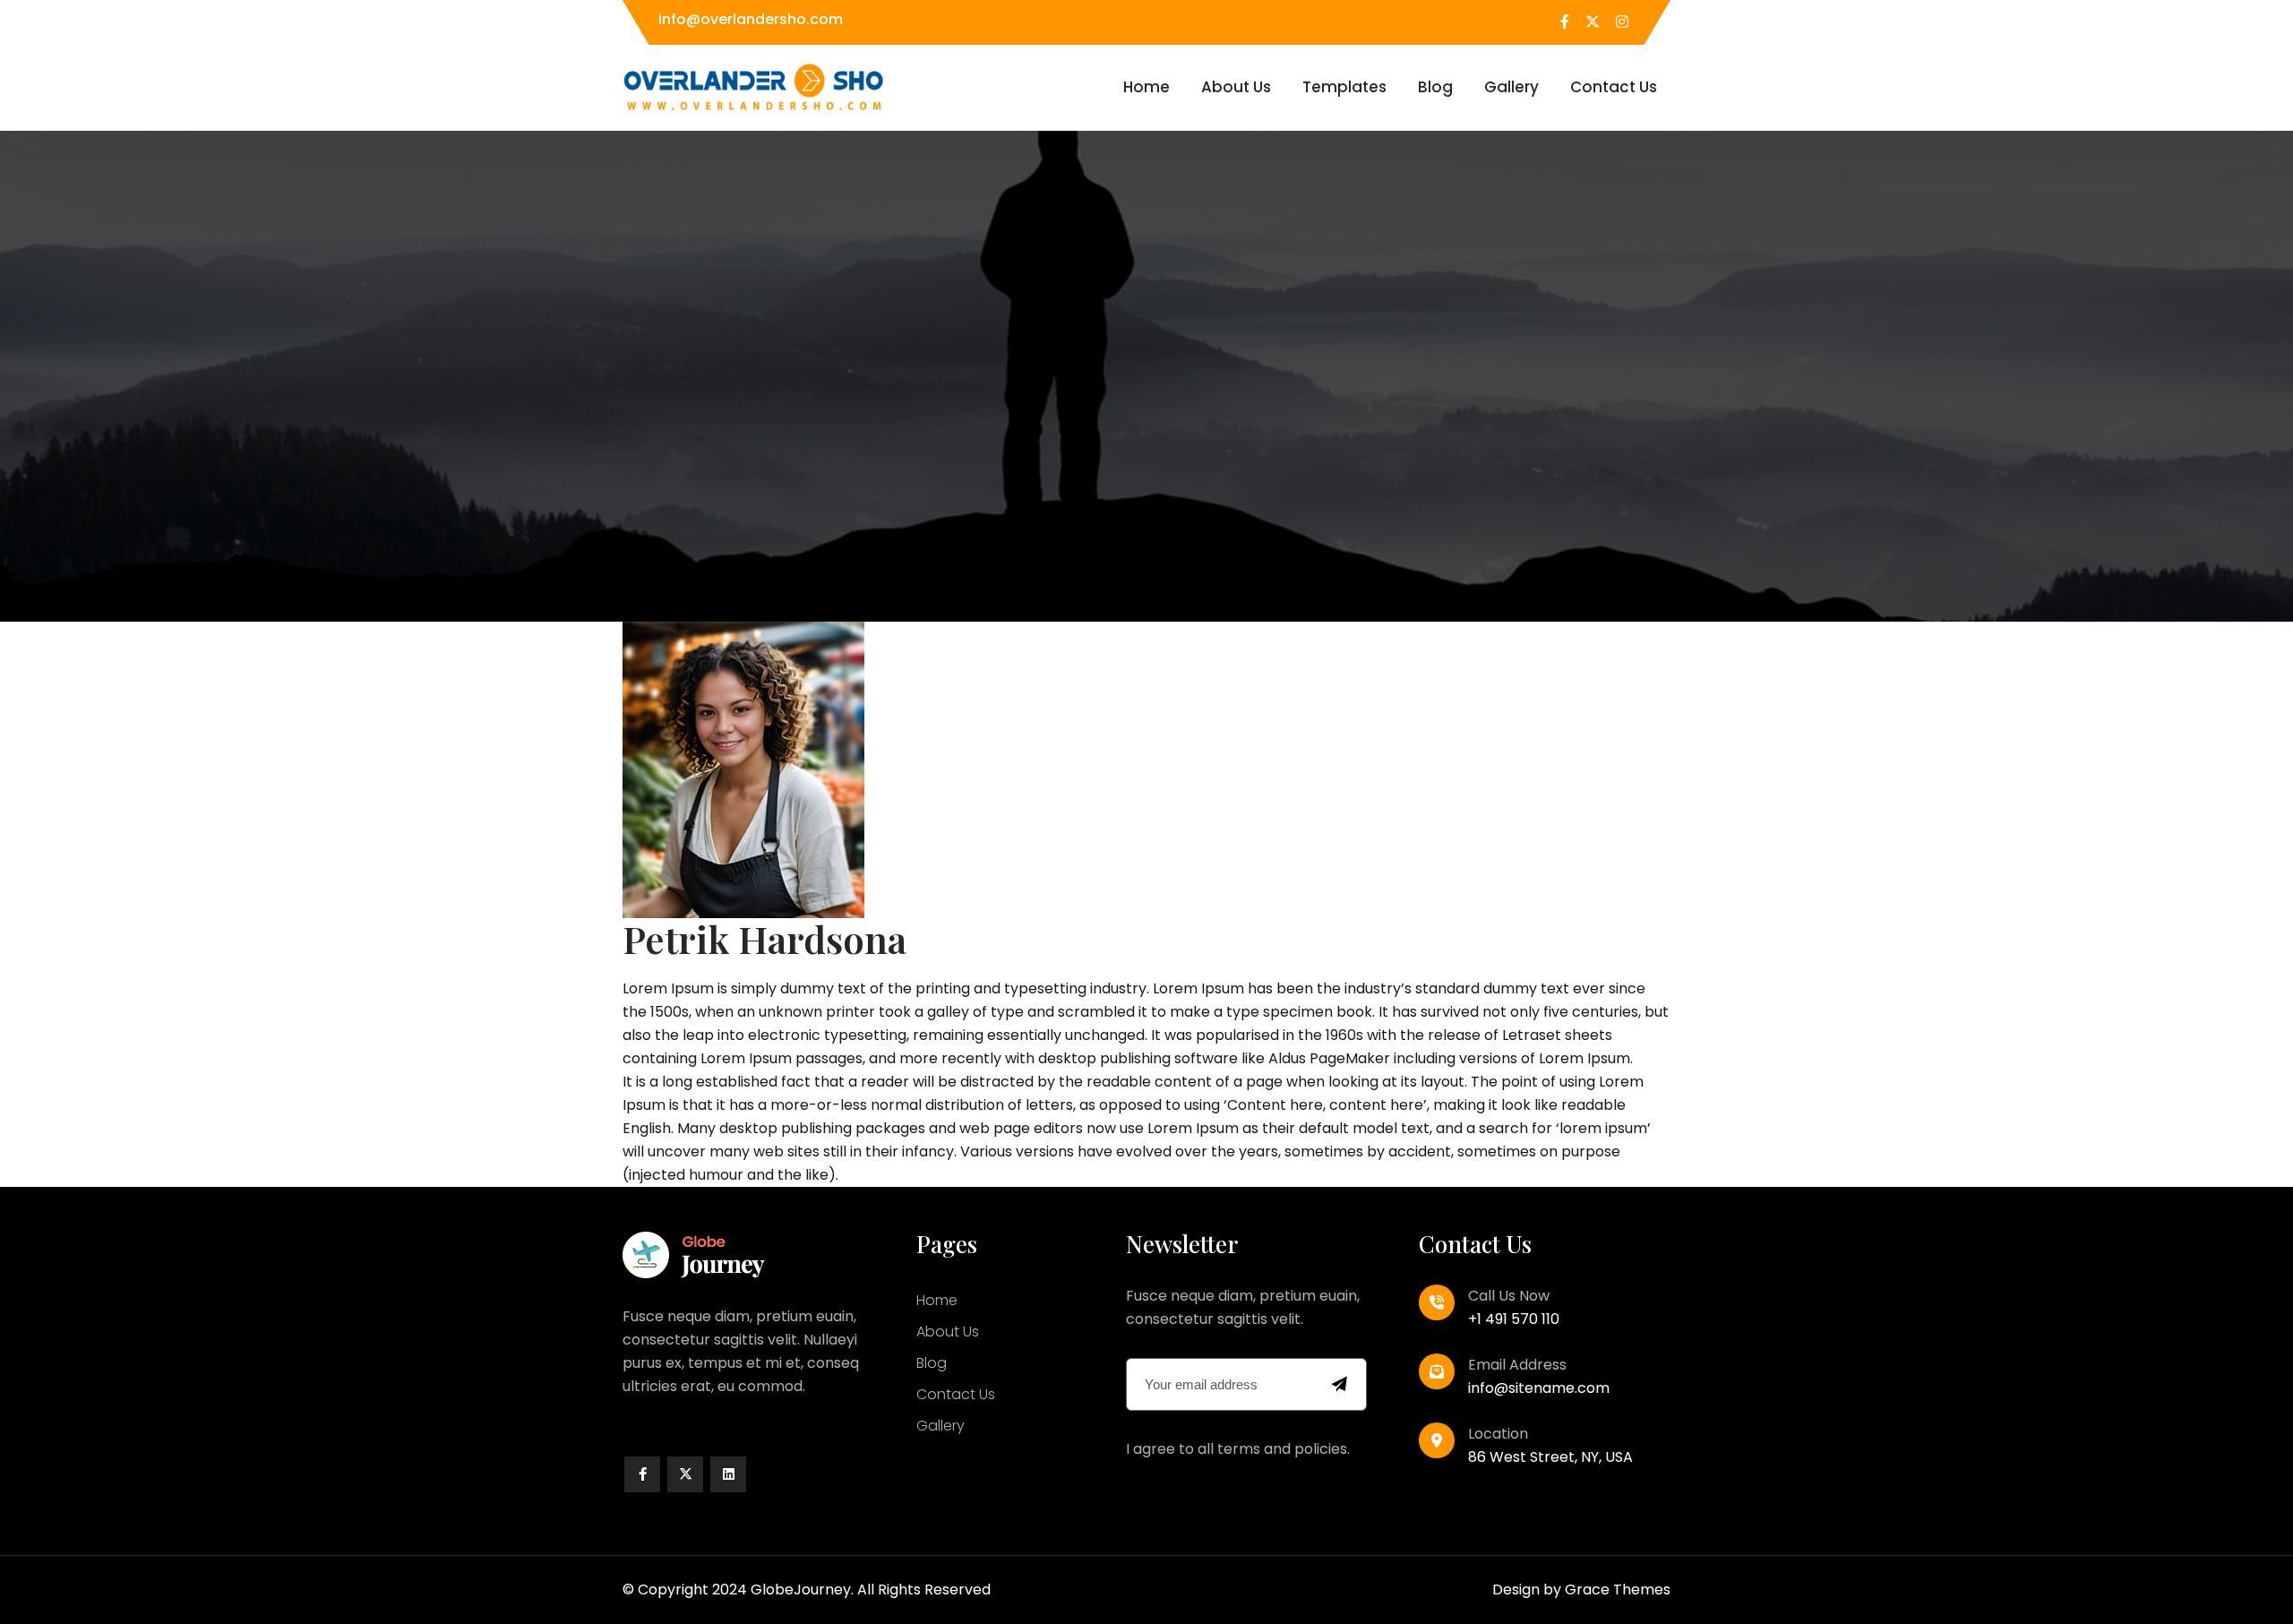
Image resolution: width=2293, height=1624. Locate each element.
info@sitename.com (1539, 1388)
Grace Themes (1618, 1590)
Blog (1435, 87)
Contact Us (1614, 87)
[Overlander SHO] (754, 86)
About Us (1236, 87)
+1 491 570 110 (1514, 1319)
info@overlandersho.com (751, 19)
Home (1146, 87)
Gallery (1511, 87)
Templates (1344, 87)
